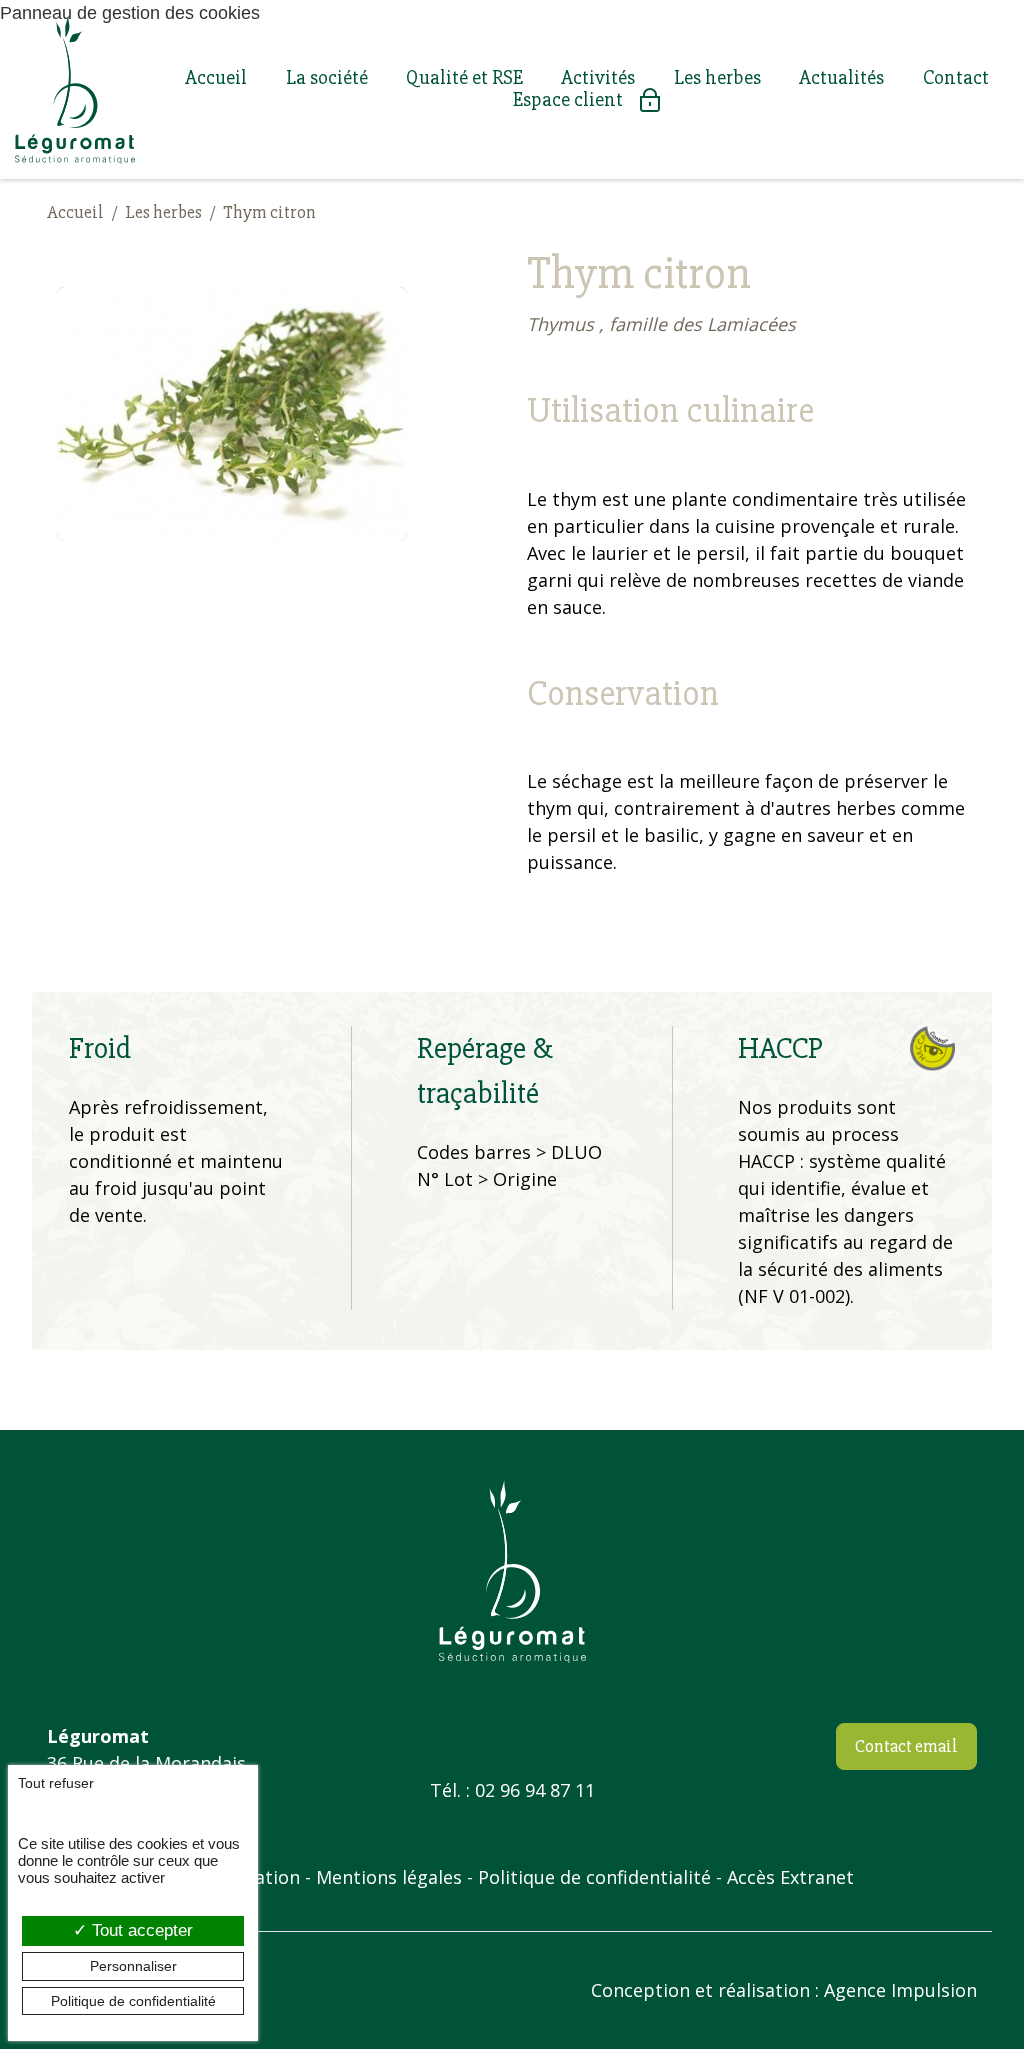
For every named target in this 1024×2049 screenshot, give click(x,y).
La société (327, 78)
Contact (956, 78)
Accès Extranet (790, 1877)
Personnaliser (133, 1966)
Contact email (906, 1746)
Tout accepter (140, 1930)
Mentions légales (389, 1877)
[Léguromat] (75, 89)
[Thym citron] (232, 414)
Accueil (216, 78)
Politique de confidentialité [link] (133, 2001)
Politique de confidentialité (594, 1877)
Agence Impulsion (900, 1990)
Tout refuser (56, 1783)
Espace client (568, 100)
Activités (598, 78)
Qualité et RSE (464, 78)
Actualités (841, 78)
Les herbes (717, 78)
